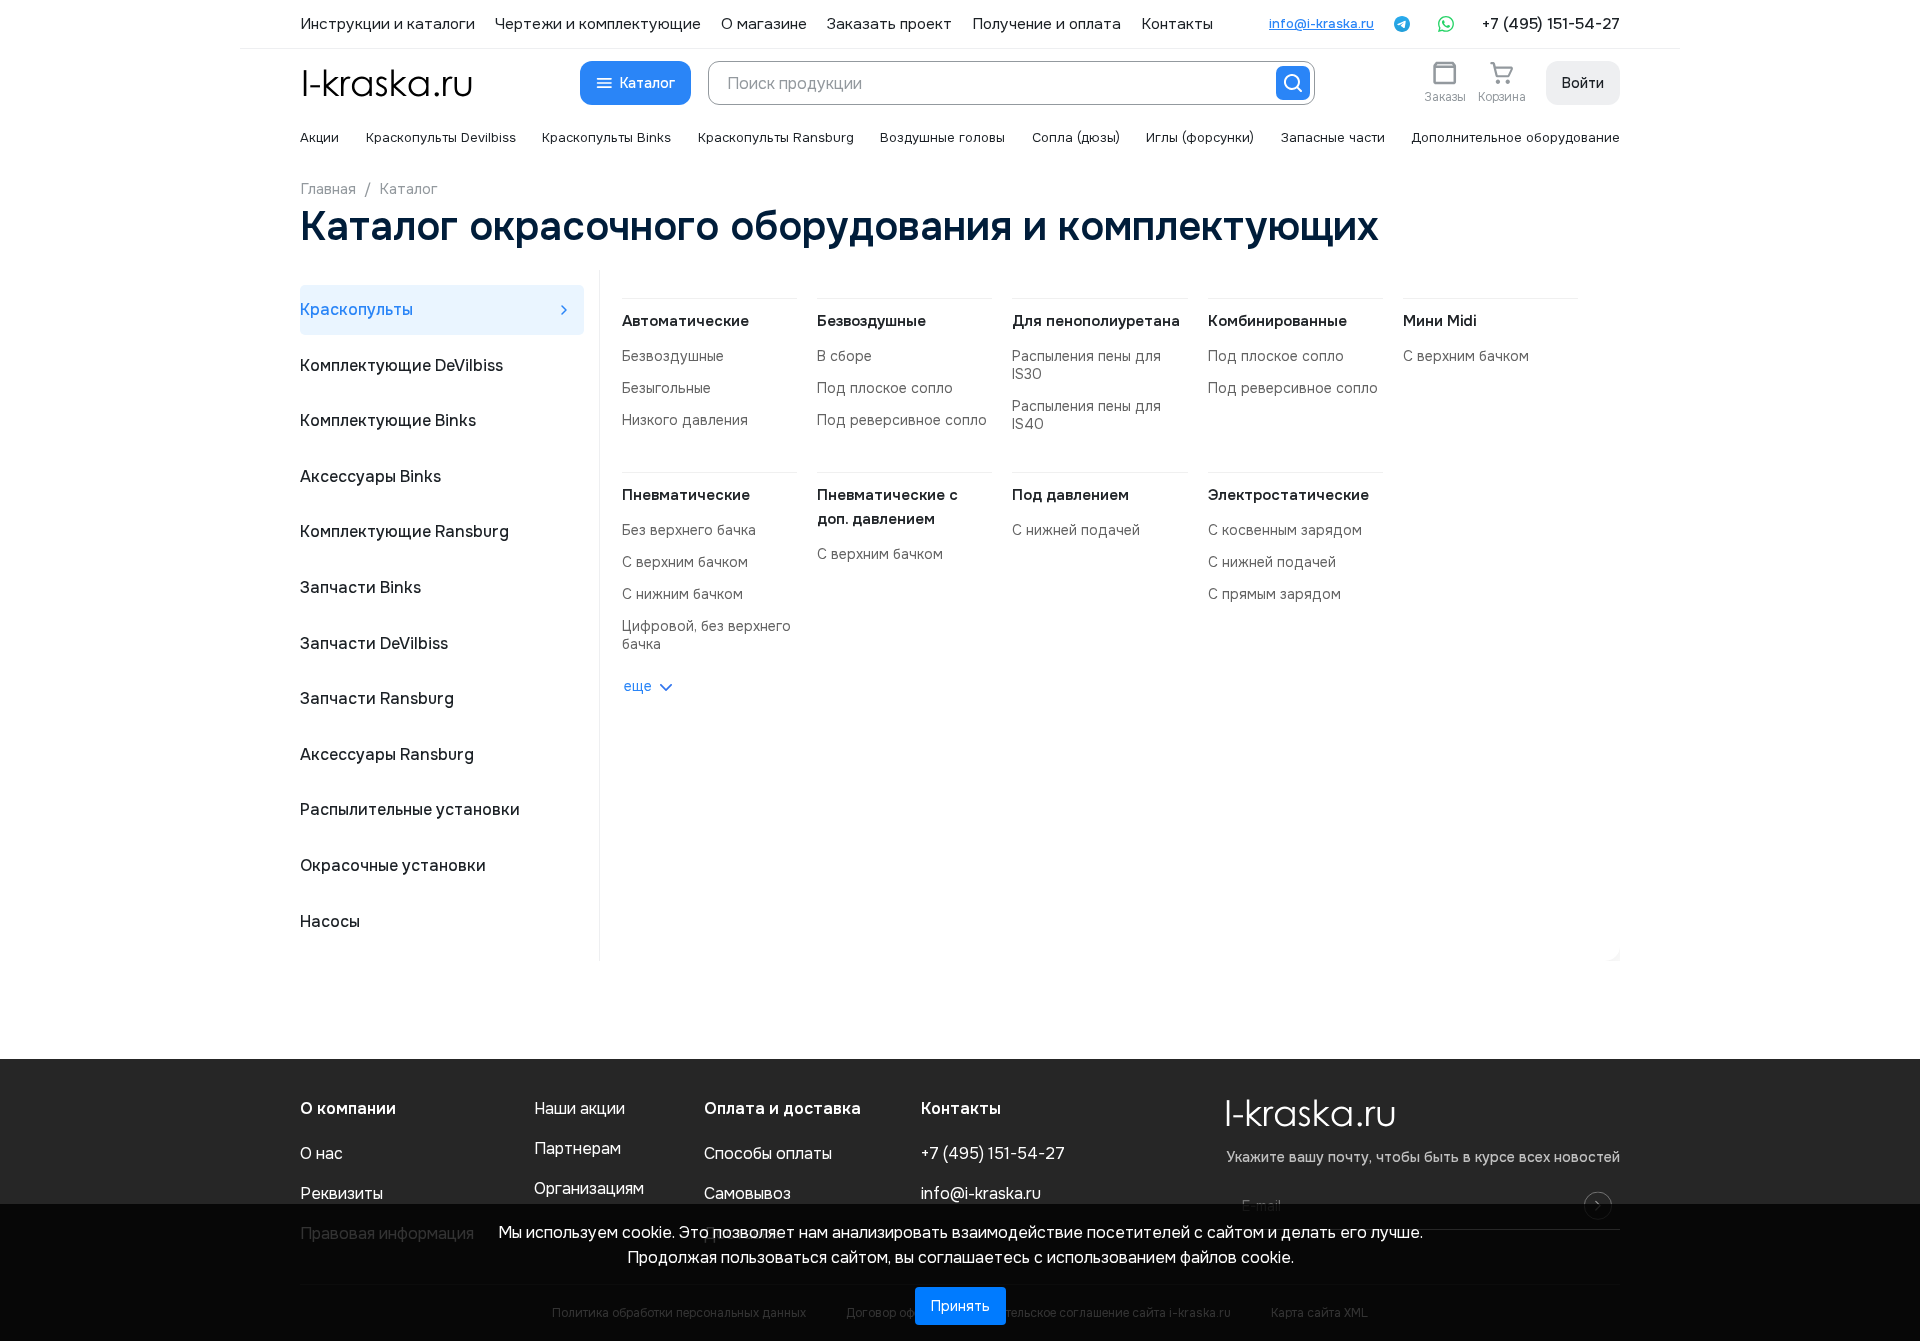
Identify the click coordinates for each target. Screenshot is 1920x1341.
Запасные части (1333, 137)
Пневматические (686, 495)
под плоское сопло (885, 388)
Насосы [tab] (330, 921)
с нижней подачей (1076, 530)
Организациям (589, 1189)
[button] (635, 83)
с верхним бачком (1466, 356)
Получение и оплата (1046, 24)
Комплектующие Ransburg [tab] (404, 531)
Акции (319, 137)
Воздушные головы (942, 137)
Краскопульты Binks (606, 137)
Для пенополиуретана (1096, 321)
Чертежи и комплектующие (598, 24)
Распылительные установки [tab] (410, 809)
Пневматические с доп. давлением (887, 507)
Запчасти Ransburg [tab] (377, 698)
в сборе (844, 356)
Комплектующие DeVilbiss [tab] (401, 365)
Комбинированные (1277, 321)
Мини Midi (1439, 321)
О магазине (764, 24)
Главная (328, 189)
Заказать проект (889, 24)
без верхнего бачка (689, 530)
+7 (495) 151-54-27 (1551, 24)
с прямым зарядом (1274, 594)
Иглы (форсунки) (1200, 137)
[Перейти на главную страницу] (1310, 1113)
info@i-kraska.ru (1321, 23)
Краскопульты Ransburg (776, 137)
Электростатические (1288, 495)
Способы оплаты (768, 1154)
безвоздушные (673, 356)
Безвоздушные (871, 321)
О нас (321, 1154)
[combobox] (1011, 83)
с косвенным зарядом (1285, 530)
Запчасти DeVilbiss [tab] (374, 643)
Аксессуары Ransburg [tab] (387, 754)
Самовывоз (747, 1194)
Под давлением (1070, 495)
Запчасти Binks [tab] (360, 587)
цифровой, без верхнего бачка (706, 635)
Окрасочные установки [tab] (393, 865)
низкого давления (685, 420)
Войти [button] (1583, 83)
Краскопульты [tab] (356, 309)
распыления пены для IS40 (1086, 415)
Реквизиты (341, 1194)
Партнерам (577, 1149)
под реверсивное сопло (902, 420)
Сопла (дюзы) (1076, 137)
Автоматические (685, 321)
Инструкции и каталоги (387, 24)
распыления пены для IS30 (1086, 365)
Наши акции (579, 1109)
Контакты (1177, 24)
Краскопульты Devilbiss (441, 137)
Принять (960, 1306)
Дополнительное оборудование (1515, 137)
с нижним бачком (682, 594)
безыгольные (666, 388)
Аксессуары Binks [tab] (370, 476)
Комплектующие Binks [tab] (388, 420)
